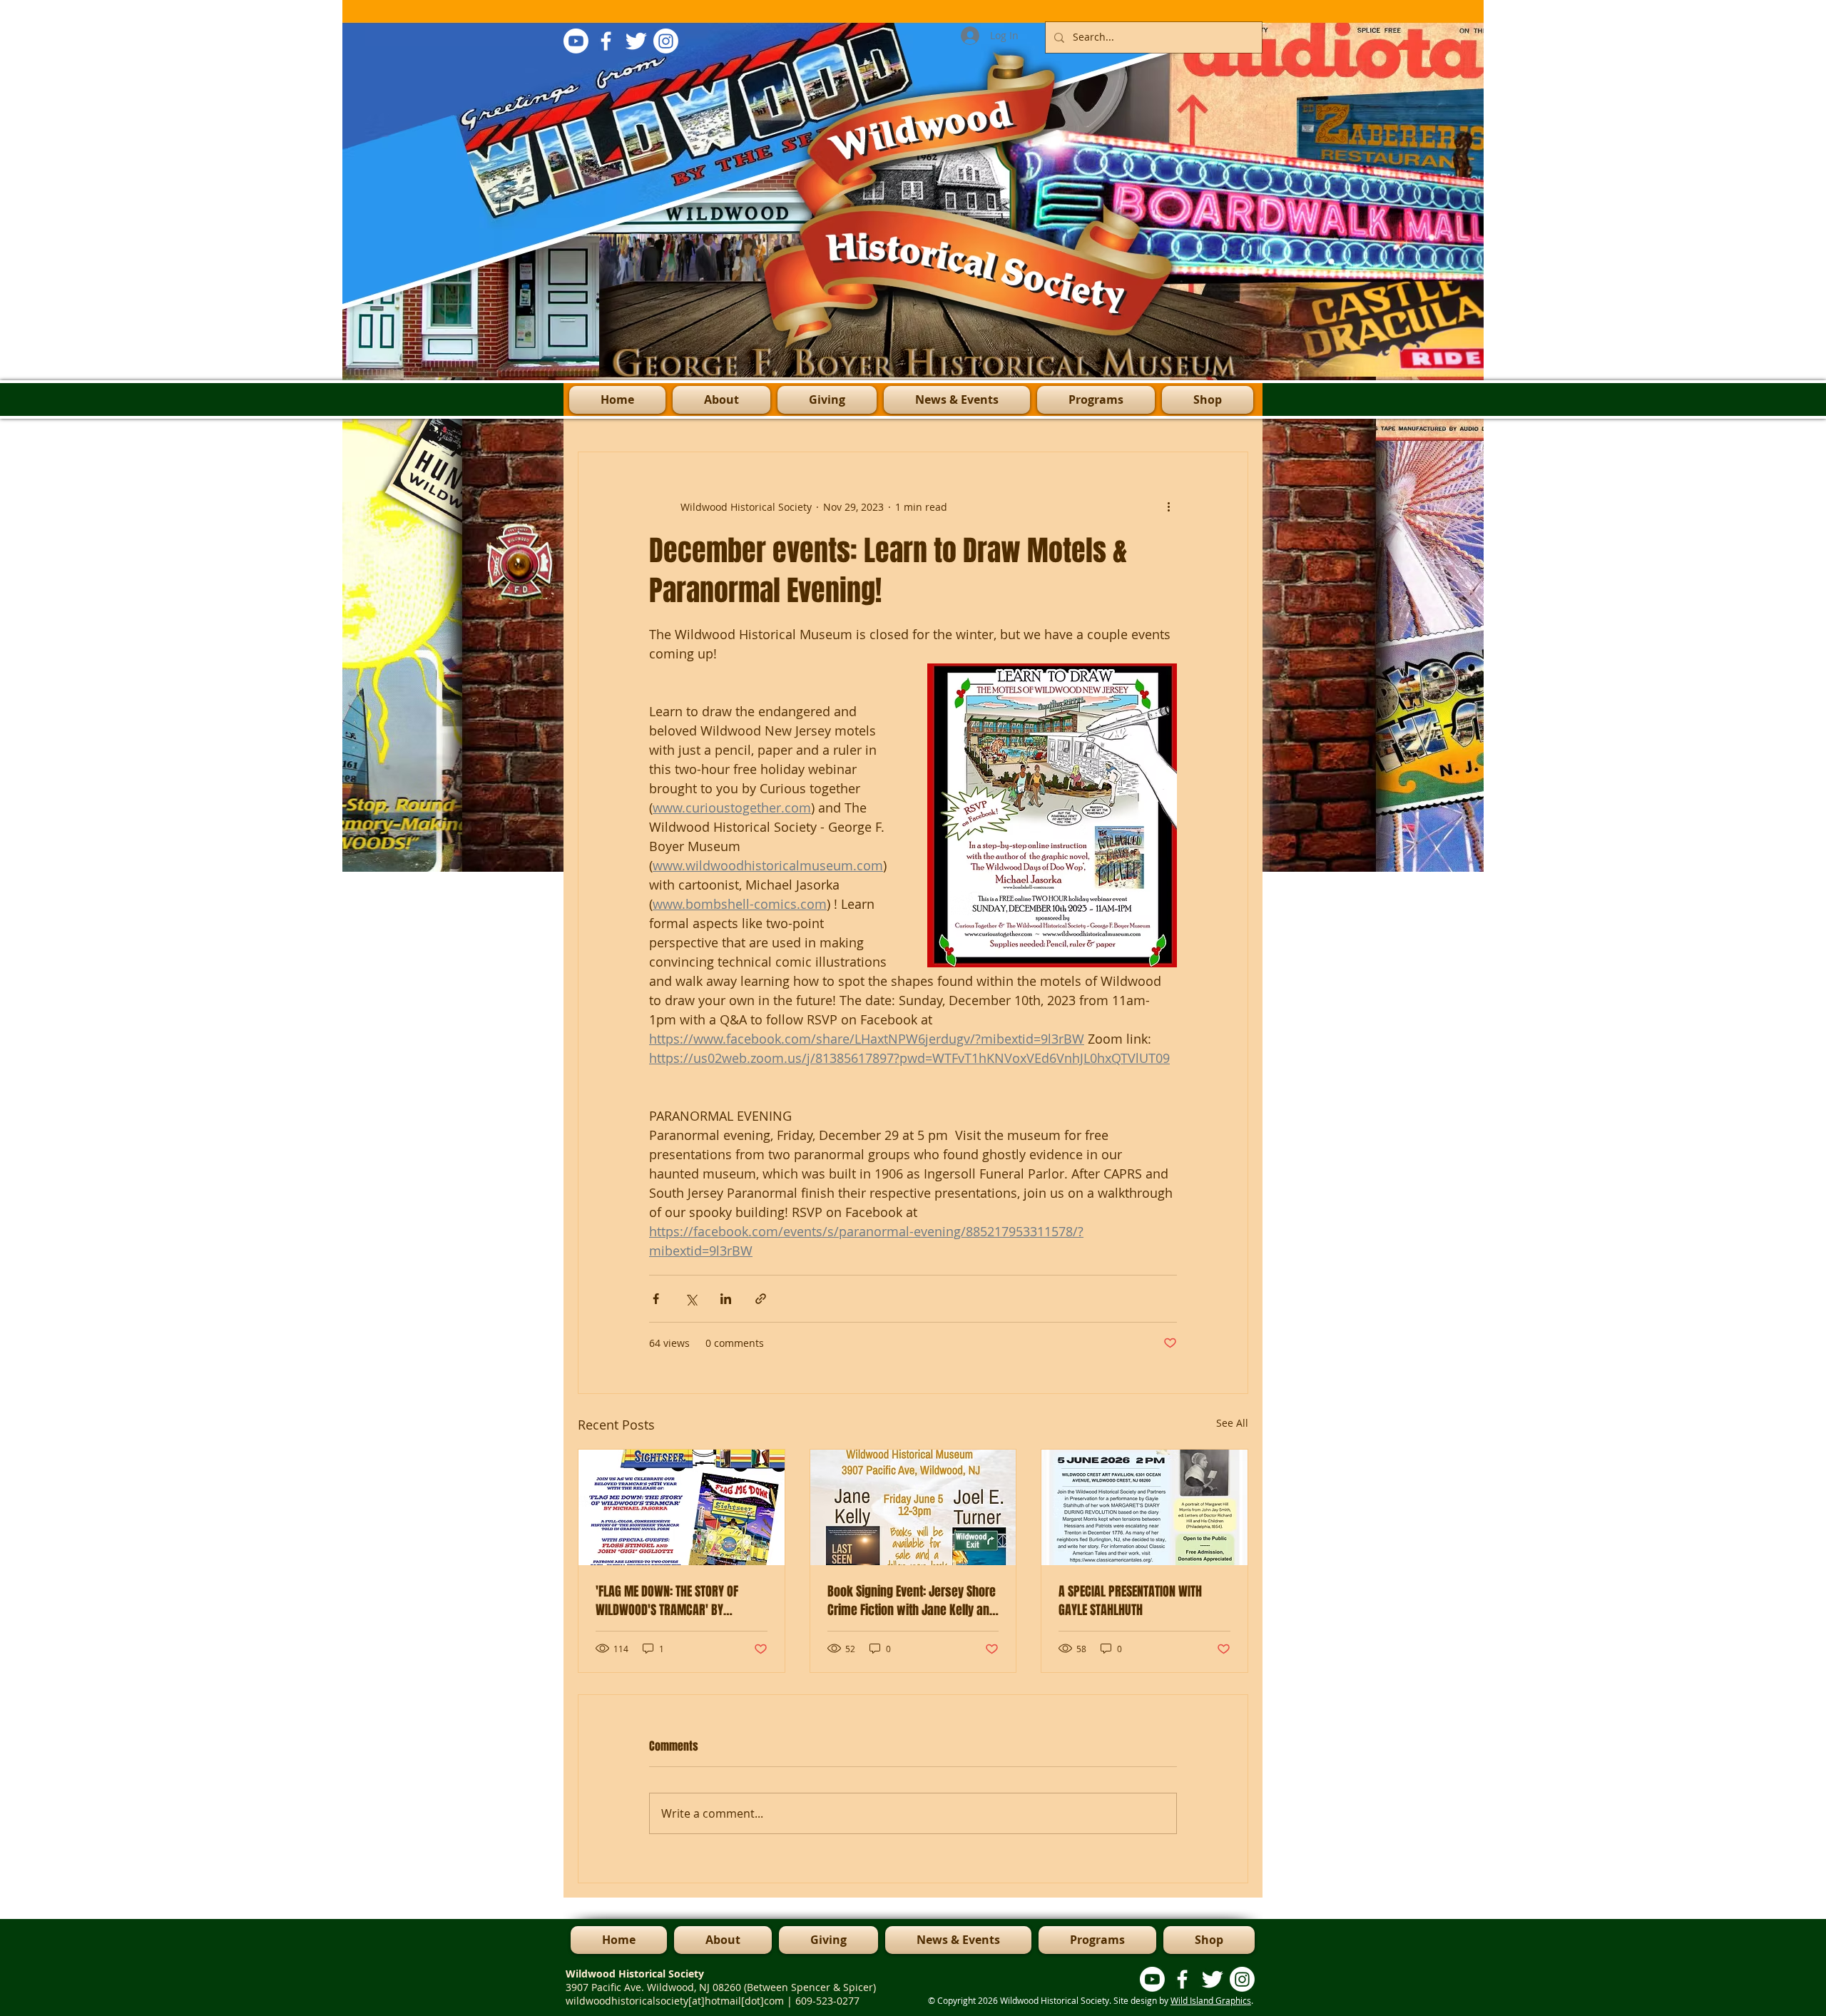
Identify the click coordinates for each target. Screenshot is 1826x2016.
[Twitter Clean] (636, 41)
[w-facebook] (606, 41)
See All (1232, 1423)
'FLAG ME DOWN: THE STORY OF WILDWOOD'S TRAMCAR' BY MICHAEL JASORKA (667, 1601)
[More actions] (1168, 506)
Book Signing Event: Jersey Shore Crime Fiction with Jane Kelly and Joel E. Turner (912, 1601)
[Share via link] (761, 1299)
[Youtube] (576, 41)
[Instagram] (666, 41)
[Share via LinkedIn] (726, 1299)
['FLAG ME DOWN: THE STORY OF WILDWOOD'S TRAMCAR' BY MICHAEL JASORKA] (682, 1507)
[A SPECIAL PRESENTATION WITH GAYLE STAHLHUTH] (1144, 1507)
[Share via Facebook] (656, 1299)
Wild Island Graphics (1211, 2000)
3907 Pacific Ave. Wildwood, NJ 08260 (655, 1987)
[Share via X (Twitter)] (691, 1299)
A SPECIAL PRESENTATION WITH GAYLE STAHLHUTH (1130, 1601)
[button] (1096, 400)
